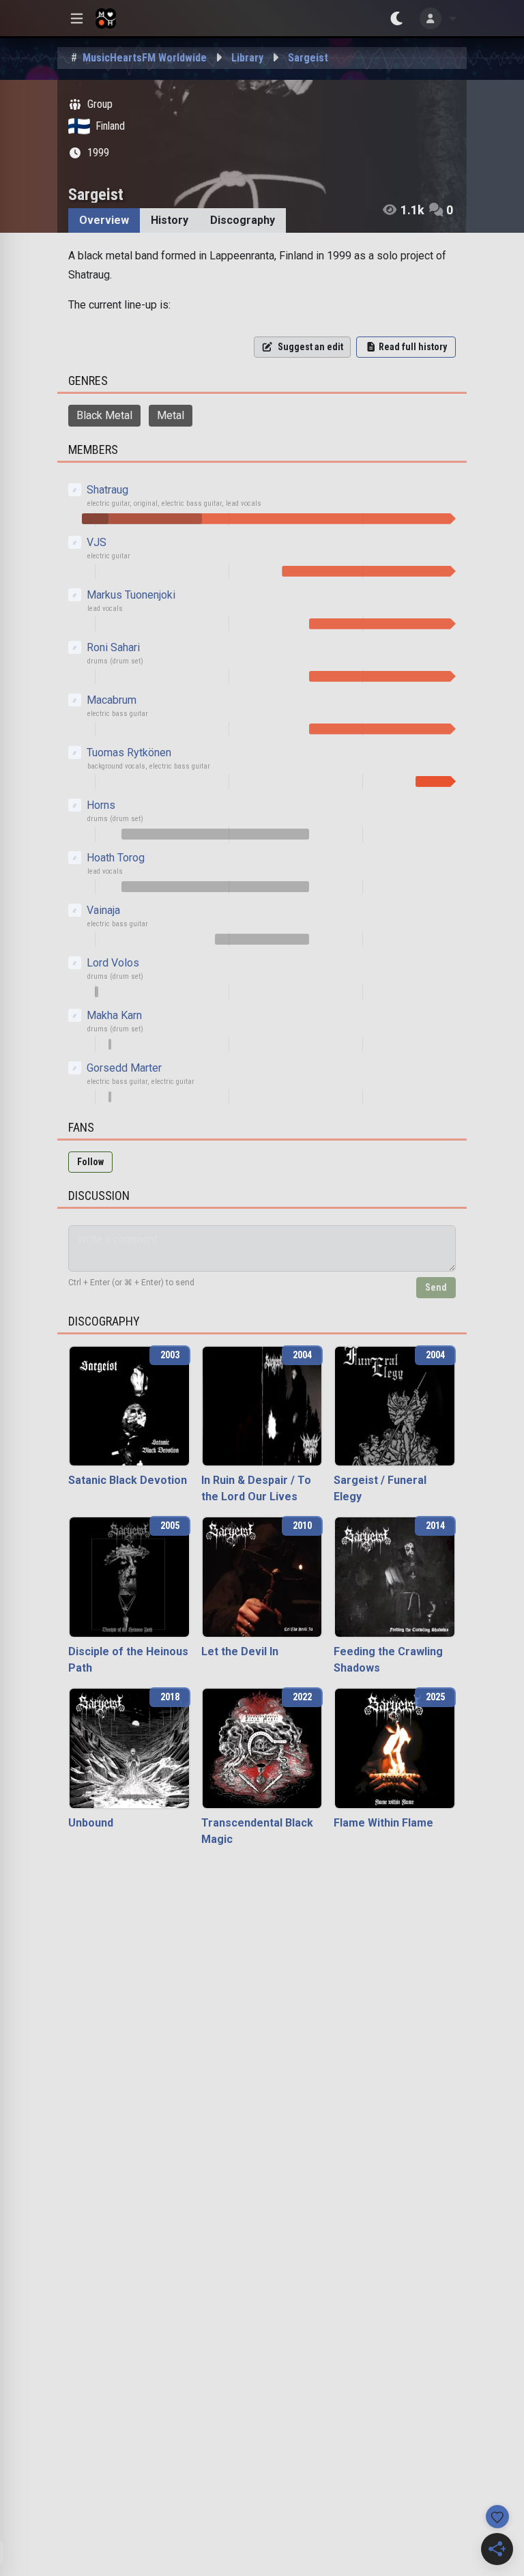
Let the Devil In (240, 1651)
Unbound (91, 1823)
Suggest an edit (310, 347)
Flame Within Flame (383, 1823)
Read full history (413, 347)
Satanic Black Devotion (128, 1480)
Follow (90, 1162)
